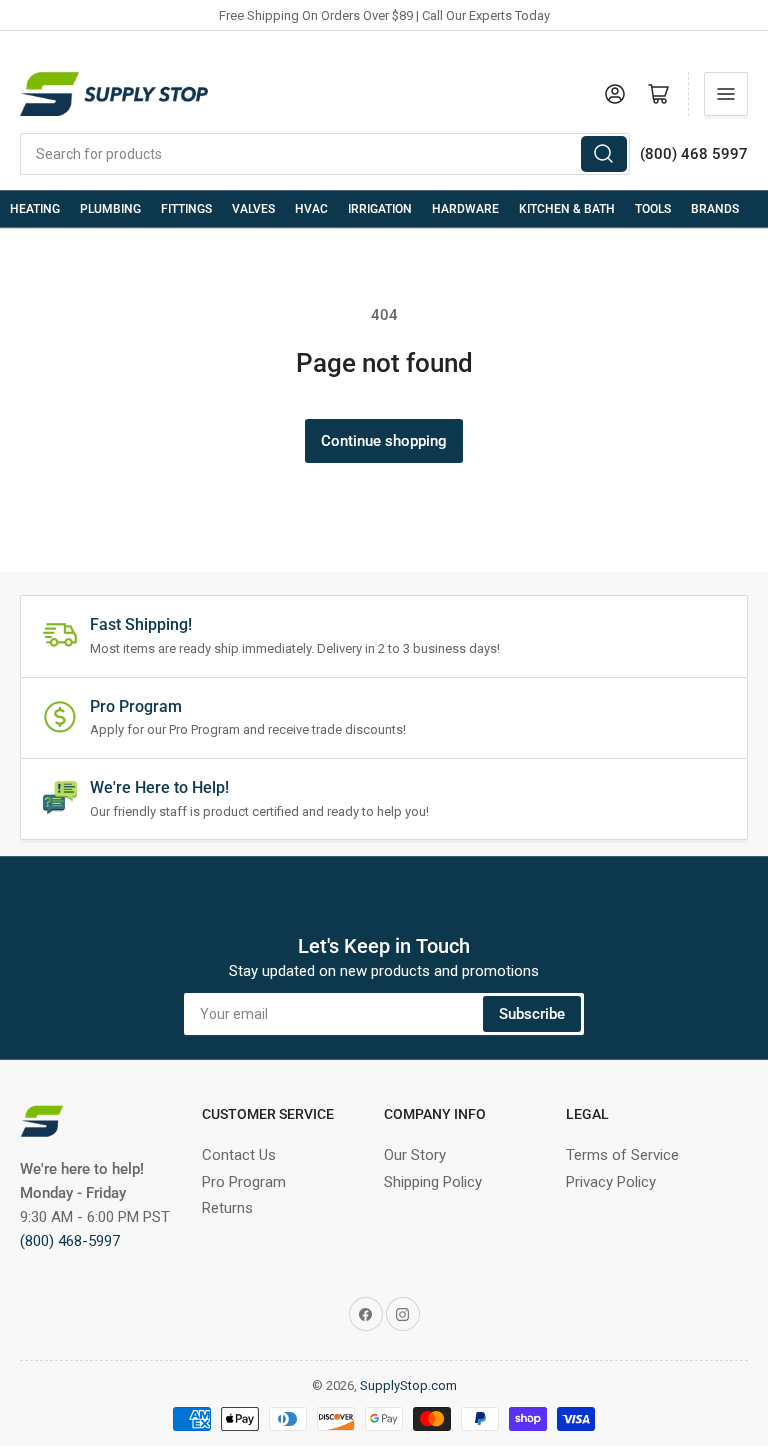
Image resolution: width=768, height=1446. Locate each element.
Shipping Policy (433, 1182)
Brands (715, 209)
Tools (653, 209)
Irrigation (380, 209)
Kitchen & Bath (567, 209)
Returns (227, 1208)
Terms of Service (622, 1155)
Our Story (415, 1155)
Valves (253, 209)
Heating (35, 209)
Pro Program (244, 1182)
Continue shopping (384, 441)
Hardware (465, 209)
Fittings (186, 209)
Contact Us (239, 1155)
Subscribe (532, 1014)
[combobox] (325, 154)
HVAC (311, 209)
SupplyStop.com (408, 1385)
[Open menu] (726, 94)
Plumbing (110, 209)
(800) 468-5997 (70, 1241)
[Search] (604, 154)
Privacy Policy (611, 1182)
